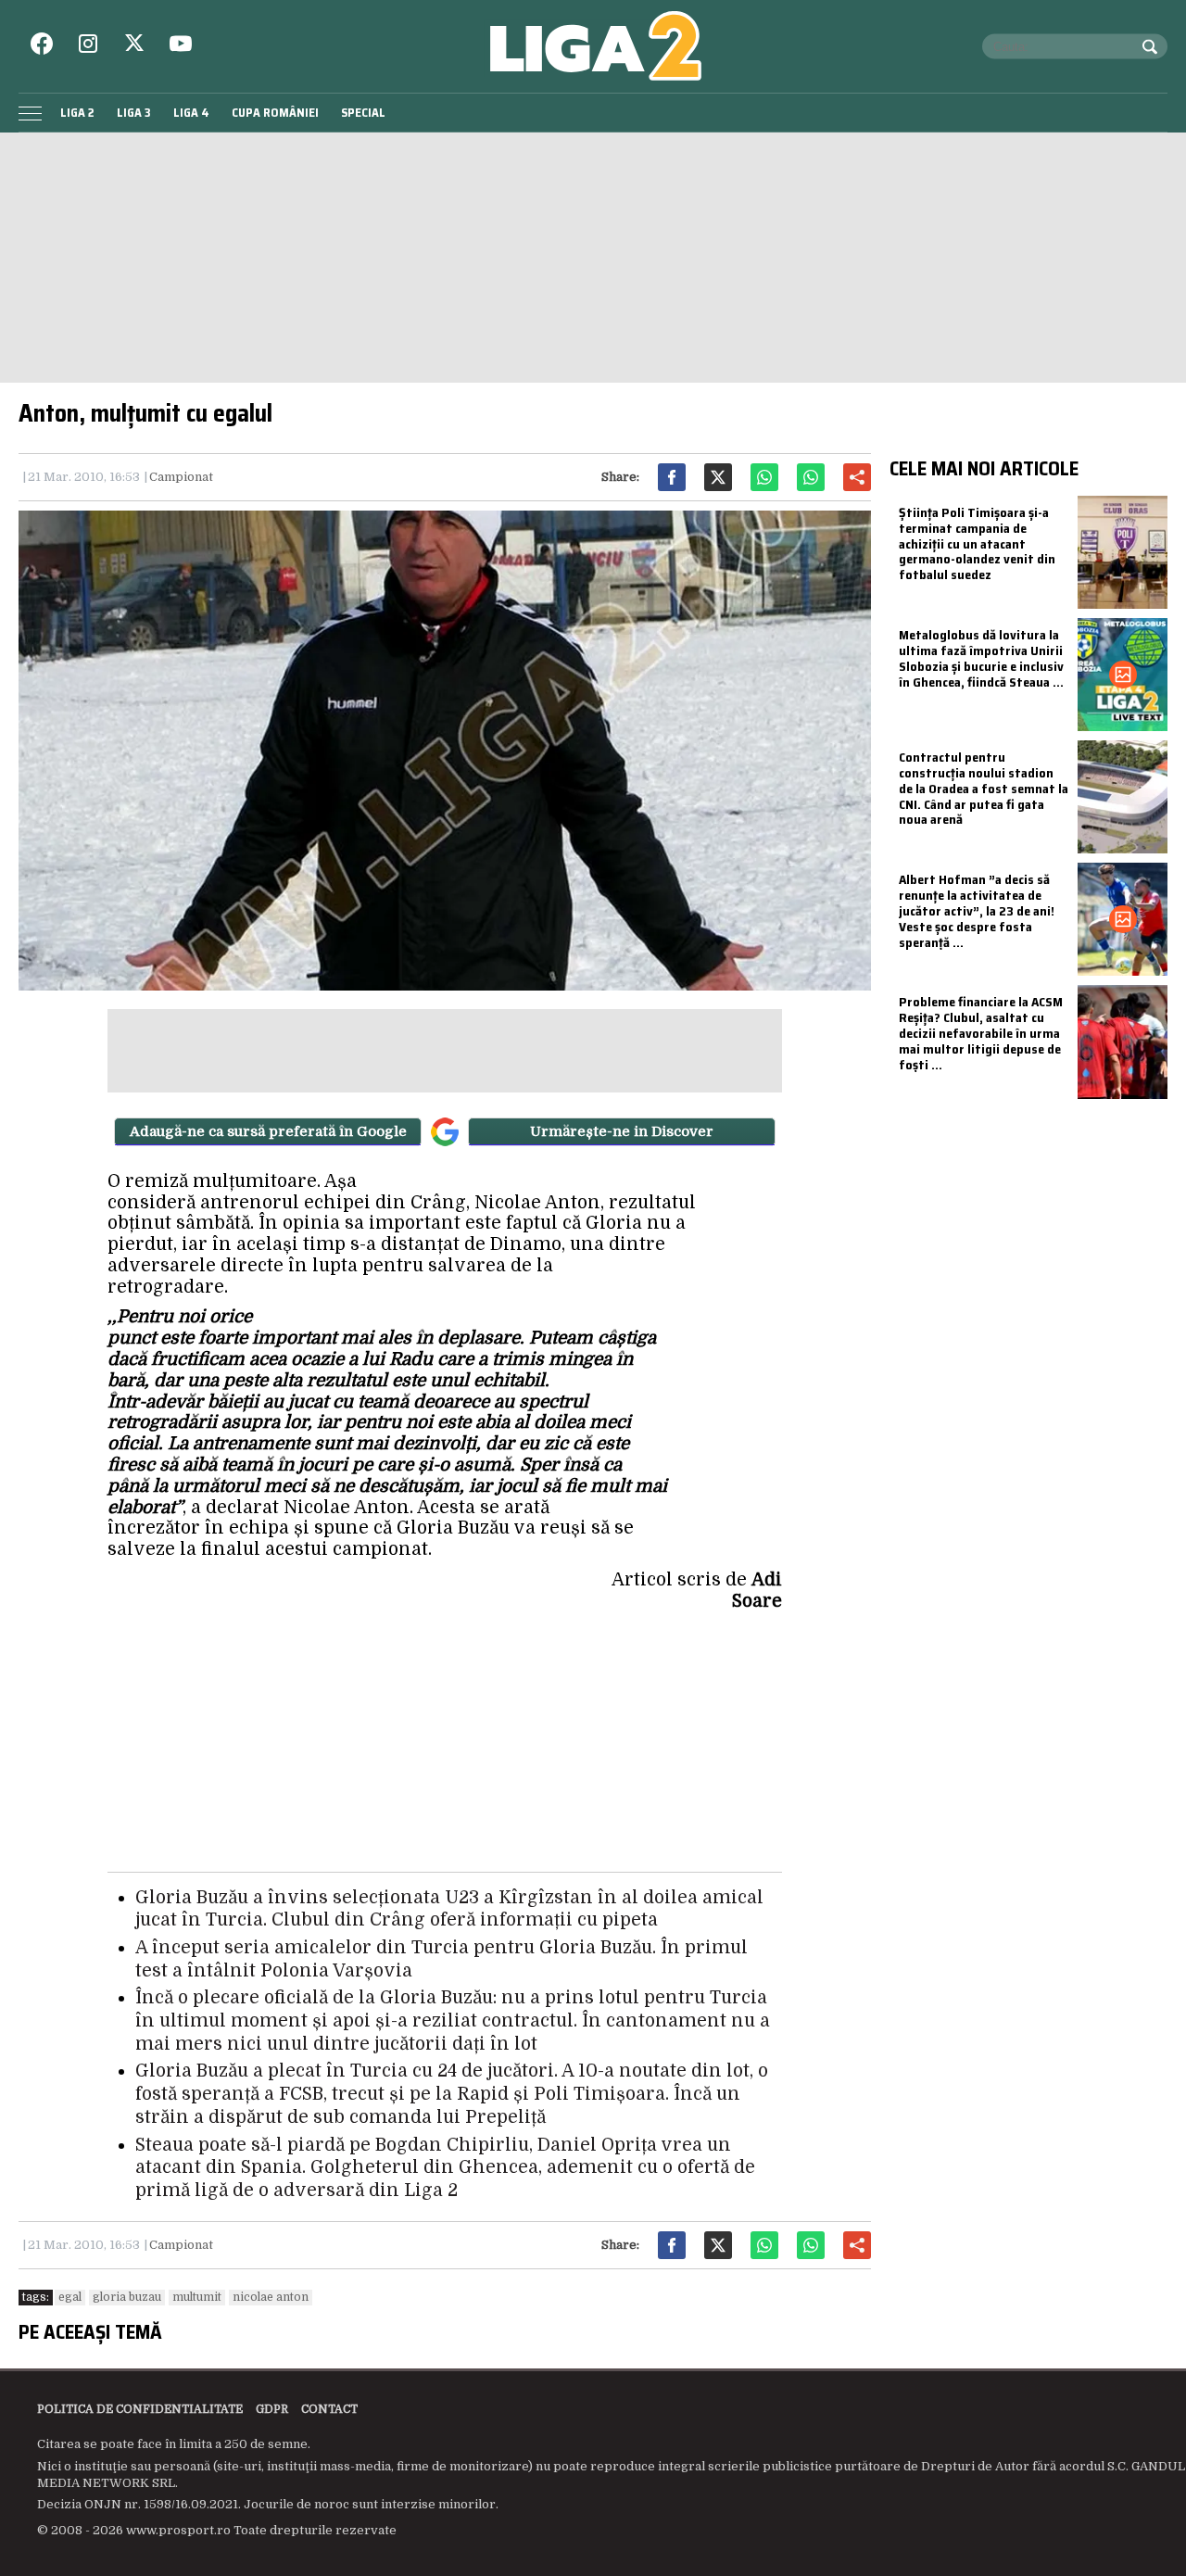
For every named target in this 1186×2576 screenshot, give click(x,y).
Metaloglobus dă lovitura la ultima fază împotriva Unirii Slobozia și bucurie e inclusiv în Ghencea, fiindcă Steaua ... (981, 658)
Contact (329, 2409)
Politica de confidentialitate (140, 2409)
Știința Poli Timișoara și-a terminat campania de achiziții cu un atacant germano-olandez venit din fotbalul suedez (977, 543)
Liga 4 (191, 113)
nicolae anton (271, 2297)
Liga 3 (134, 113)
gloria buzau (127, 2297)
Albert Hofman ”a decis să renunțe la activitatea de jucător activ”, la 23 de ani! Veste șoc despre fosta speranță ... (977, 910)
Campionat (181, 477)
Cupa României (275, 113)
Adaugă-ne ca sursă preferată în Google (268, 1131)
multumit (197, 2297)
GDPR (272, 2409)
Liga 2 (77, 113)
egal (70, 2297)
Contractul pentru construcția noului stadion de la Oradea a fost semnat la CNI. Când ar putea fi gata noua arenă (984, 788)
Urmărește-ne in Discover (622, 1131)
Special (363, 113)
